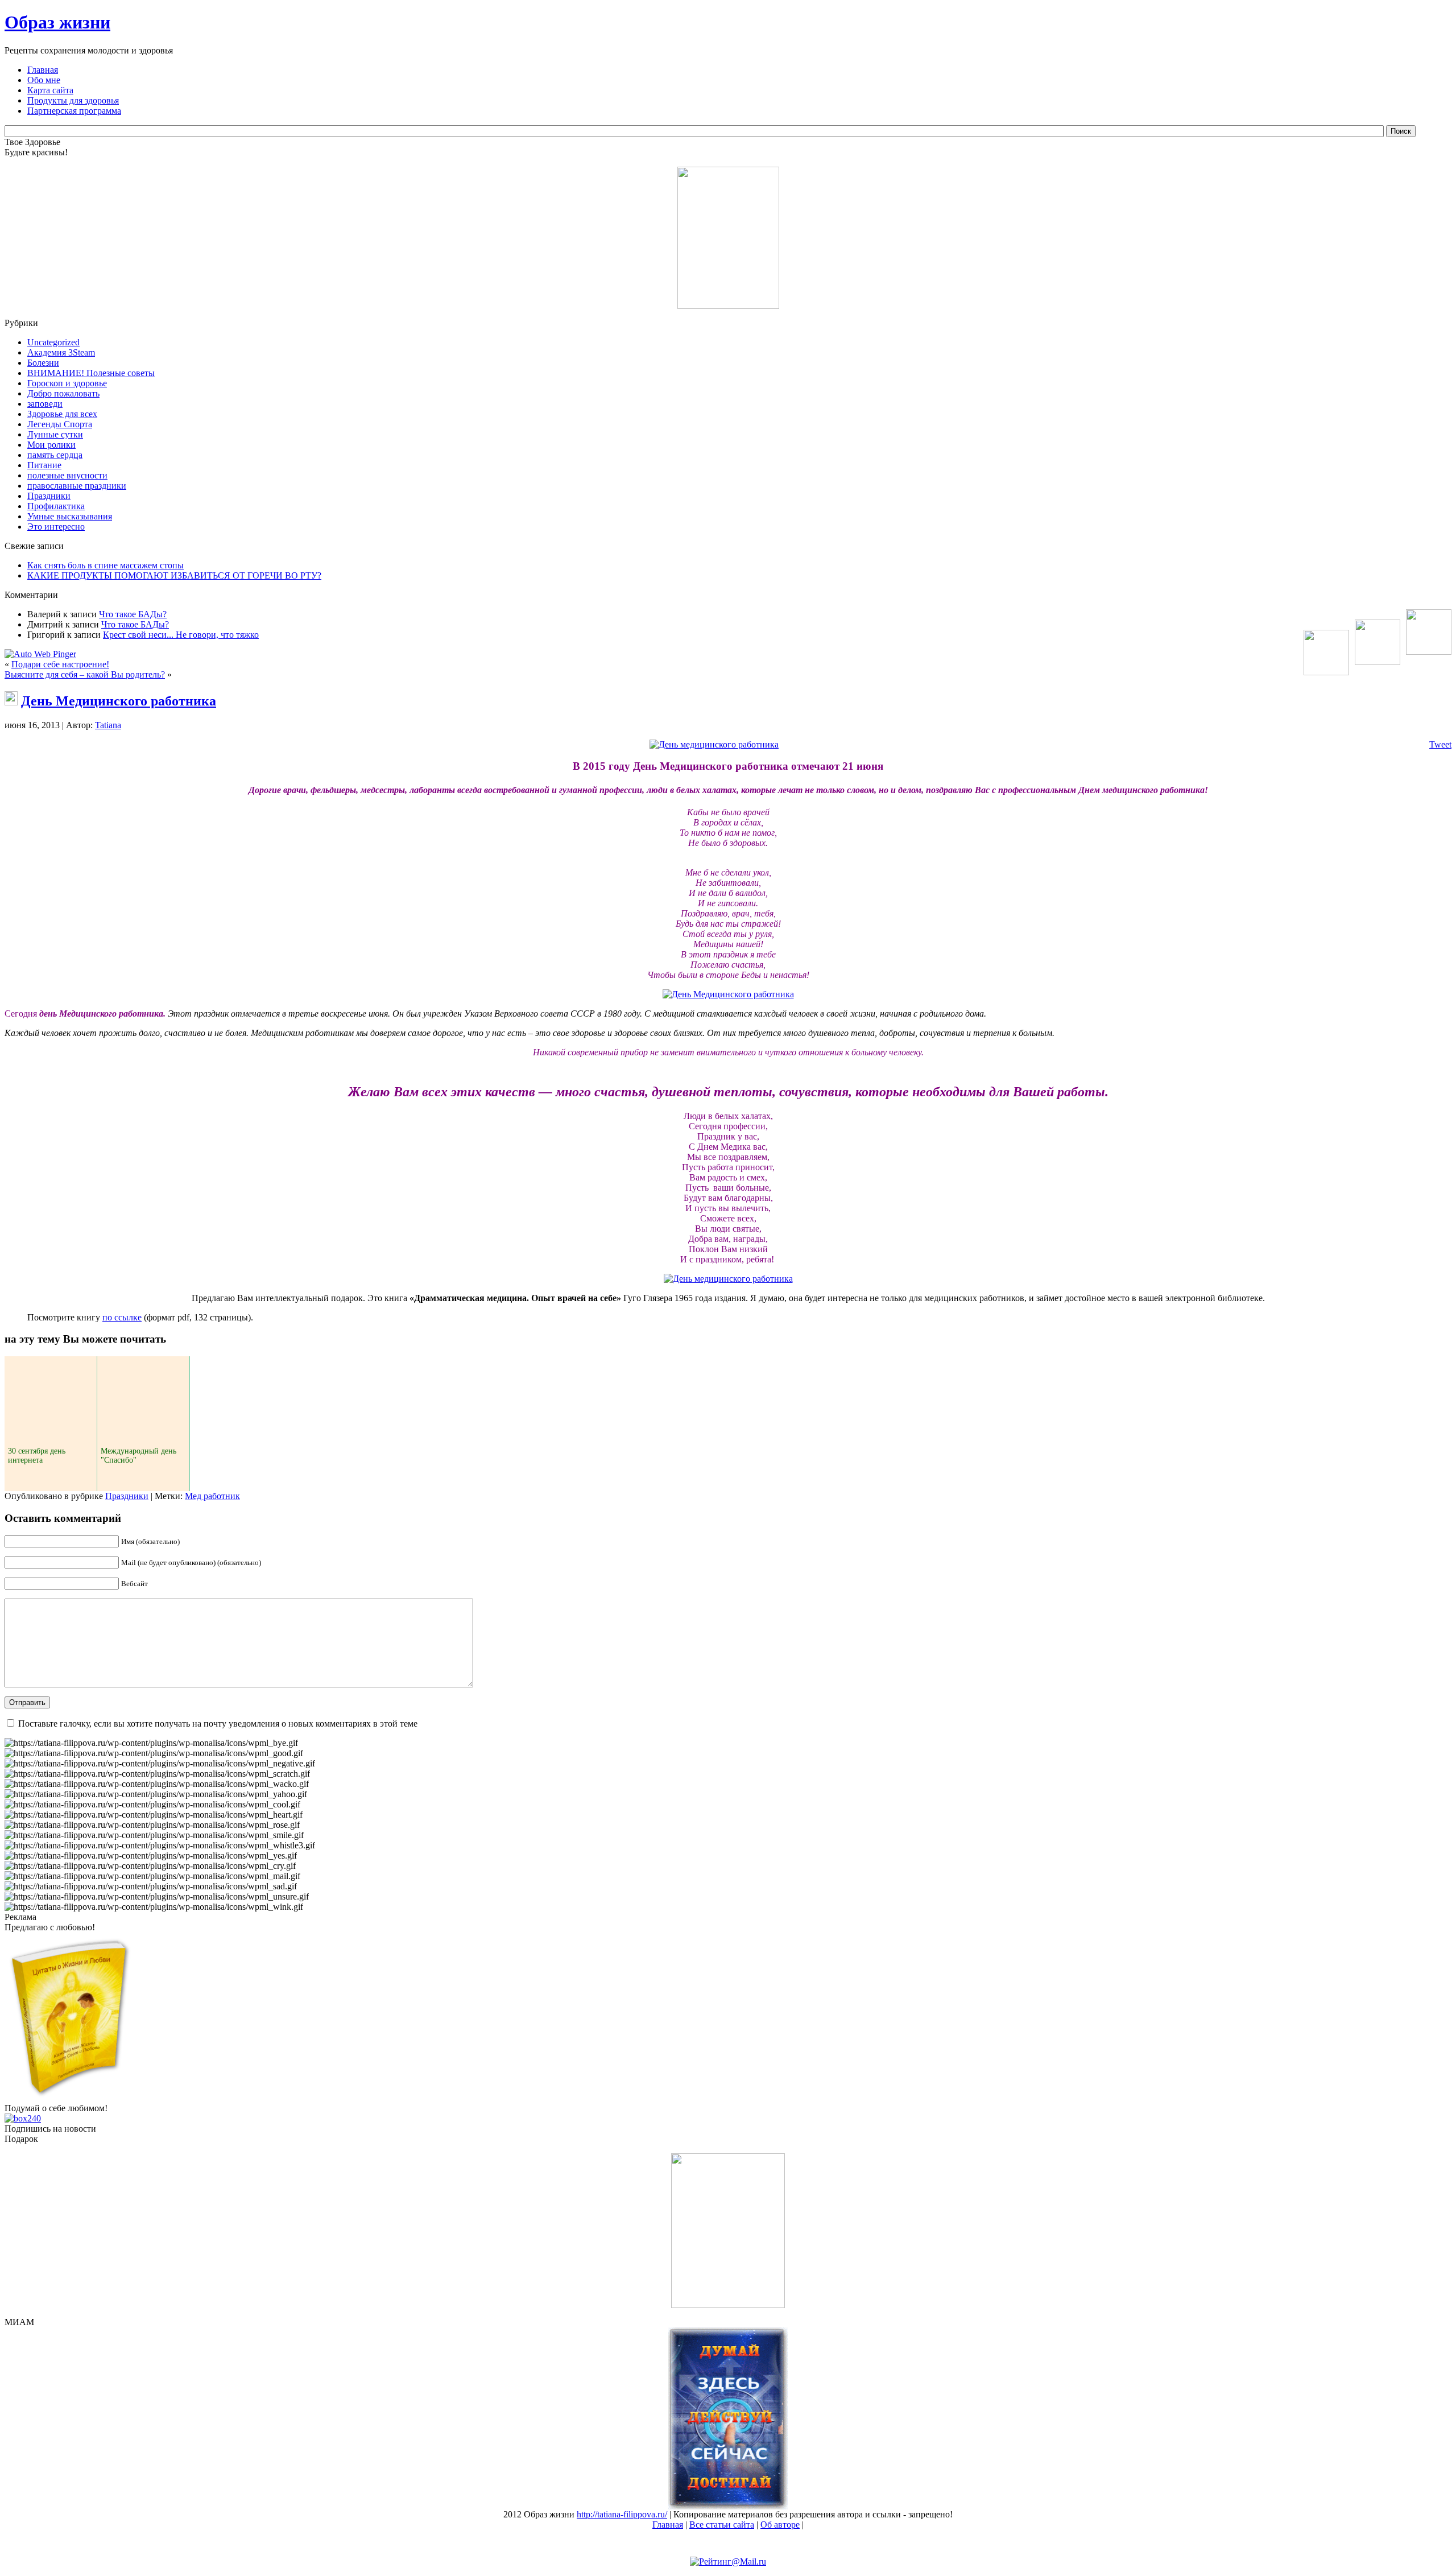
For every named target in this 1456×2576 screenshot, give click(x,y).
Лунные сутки (55, 434)
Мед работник (212, 1496)
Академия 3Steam (61, 352)
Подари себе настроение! (60, 664)
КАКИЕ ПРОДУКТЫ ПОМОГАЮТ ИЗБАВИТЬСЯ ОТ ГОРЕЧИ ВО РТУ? (174, 575)
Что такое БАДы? (133, 614)
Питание (44, 465)
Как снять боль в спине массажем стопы (106, 565)
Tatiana (108, 725)
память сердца (55, 455)
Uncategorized (53, 342)
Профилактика (56, 506)
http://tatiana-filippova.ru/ (622, 2514)
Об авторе (780, 2525)
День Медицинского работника (119, 701)
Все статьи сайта (722, 2525)
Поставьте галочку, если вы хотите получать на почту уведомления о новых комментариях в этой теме (218, 1723)
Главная (668, 2525)
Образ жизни (57, 22)
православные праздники (77, 486)
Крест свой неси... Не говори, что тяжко (181, 635)
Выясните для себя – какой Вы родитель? (85, 674)
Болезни (43, 363)
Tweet (1440, 744)
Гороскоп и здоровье (67, 383)
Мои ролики (51, 445)
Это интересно (56, 527)
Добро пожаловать (63, 393)
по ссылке (122, 1317)
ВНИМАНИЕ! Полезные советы (91, 373)
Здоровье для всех (62, 414)
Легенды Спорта (60, 424)
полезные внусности (67, 475)
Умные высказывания (70, 516)
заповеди (45, 404)
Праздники (49, 496)
